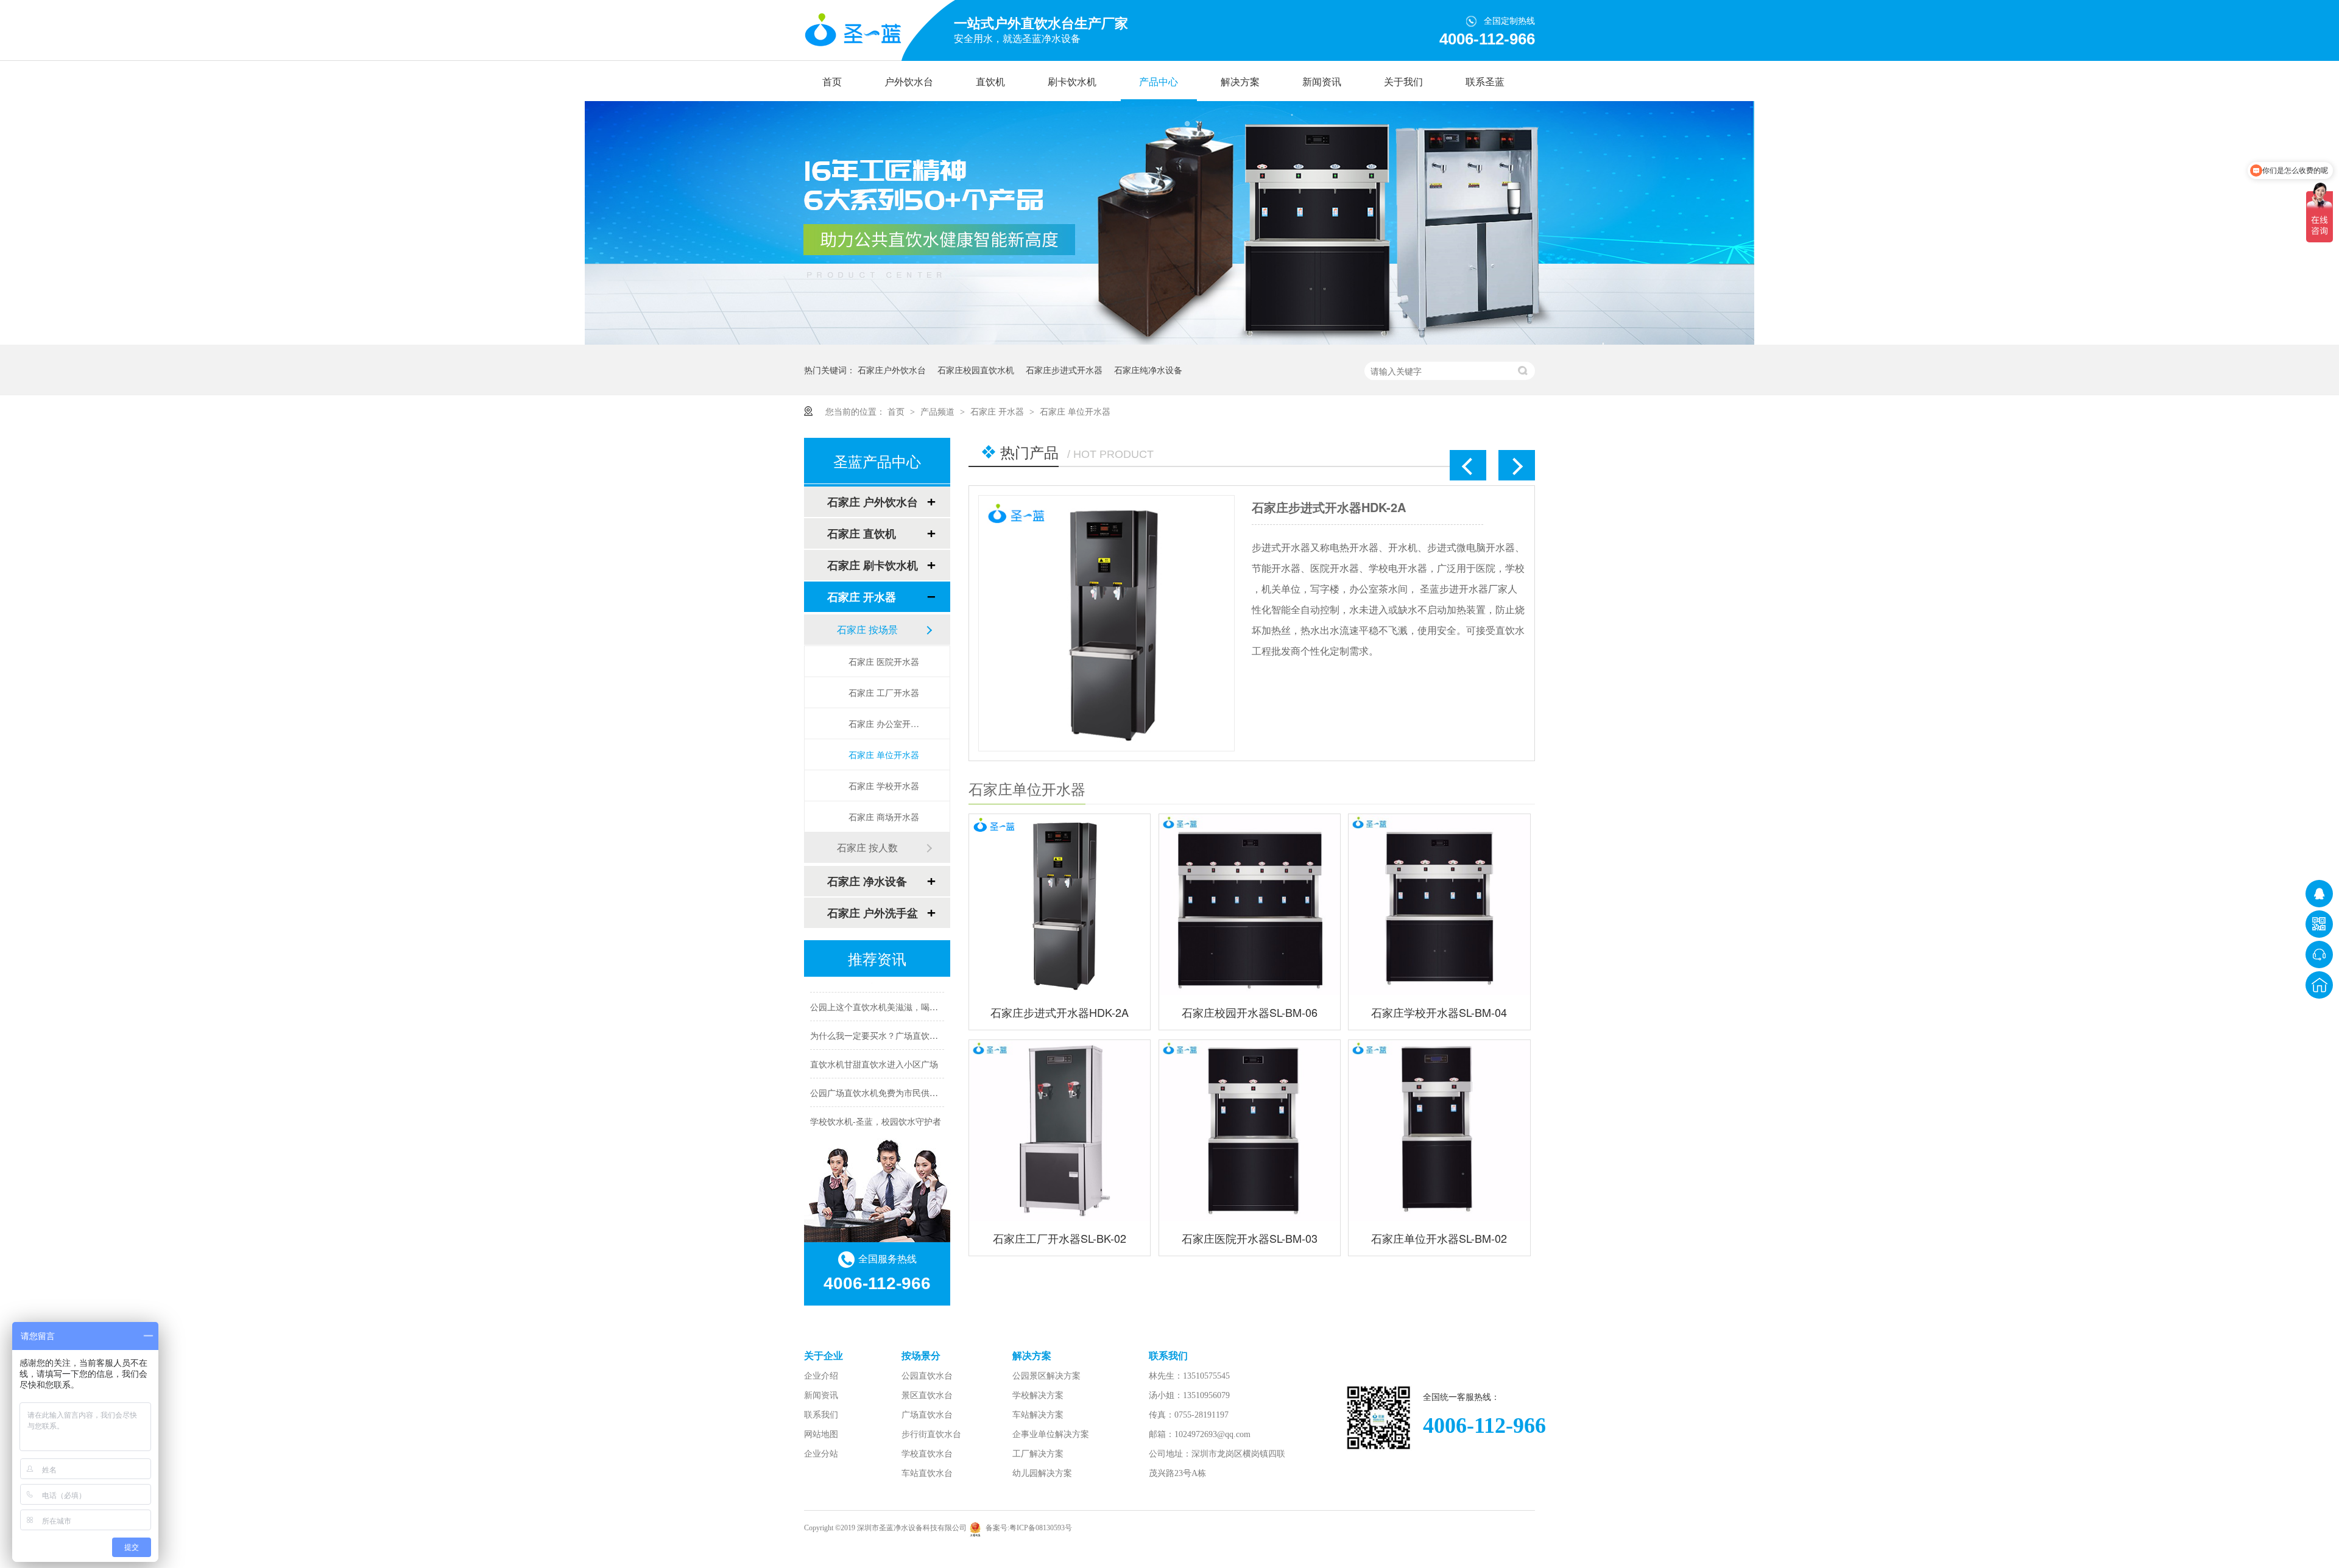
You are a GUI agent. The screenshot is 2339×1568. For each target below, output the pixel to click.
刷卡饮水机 (1072, 82)
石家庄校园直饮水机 (976, 370)
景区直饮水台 (927, 1395)
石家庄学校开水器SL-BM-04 (1439, 1012)
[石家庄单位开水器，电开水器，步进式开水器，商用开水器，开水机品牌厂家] (853, 31)
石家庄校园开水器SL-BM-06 (1328, 507)
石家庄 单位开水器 (1075, 411)
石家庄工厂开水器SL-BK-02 (1060, 1238)
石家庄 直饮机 (862, 533)
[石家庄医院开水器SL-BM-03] (1250, 1130)
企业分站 (821, 1454)
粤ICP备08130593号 (1041, 1528)
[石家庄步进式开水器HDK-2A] (1060, 905)
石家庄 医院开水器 (884, 661)
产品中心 (1159, 82)
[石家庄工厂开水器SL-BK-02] (1060, 1130)
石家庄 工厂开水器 (884, 692)
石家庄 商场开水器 (884, 817)
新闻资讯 (1322, 82)
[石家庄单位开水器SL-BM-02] (1439, 1130)
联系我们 (821, 1415)
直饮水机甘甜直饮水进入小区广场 (874, 1046)
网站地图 (821, 1434)
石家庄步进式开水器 (1064, 370)
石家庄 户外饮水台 (873, 502)
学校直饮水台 (927, 1454)
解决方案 (1240, 82)
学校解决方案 (1038, 1395)
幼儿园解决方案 (1042, 1473)
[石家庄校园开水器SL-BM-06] (1106, 623)
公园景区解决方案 (1046, 1376)
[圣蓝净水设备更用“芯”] (1169, 341)
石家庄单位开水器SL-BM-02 (1439, 1238)
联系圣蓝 (1485, 82)
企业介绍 (821, 1376)
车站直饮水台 (927, 1473)
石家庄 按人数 (867, 847)
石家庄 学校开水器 (884, 786)
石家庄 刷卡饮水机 (873, 565)
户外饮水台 (909, 82)
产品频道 (939, 411)
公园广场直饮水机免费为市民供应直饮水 (887, 1074)
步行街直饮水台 (931, 1434)
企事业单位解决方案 (1051, 1434)
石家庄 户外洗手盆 (873, 913)
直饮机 (990, 82)
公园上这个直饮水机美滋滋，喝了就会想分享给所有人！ (917, 988)
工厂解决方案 (1038, 1454)
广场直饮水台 (927, 1415)
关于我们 (1403, 82)
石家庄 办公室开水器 (887, 723)
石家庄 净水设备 (867, 881)
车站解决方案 (1038, 1415)
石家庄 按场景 (867, 629)
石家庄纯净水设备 (1148, 370)
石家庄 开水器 (998, 411)
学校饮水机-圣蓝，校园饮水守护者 (876, 1103)
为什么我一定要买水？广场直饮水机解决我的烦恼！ (908, 1017)
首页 (832, 82)
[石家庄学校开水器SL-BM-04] (1439, 905)
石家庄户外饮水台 (892, 370)
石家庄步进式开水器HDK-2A (1060, 1012)
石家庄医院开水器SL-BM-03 (1250, 1238)
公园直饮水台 (927, 1376)
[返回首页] (2319, 985)
